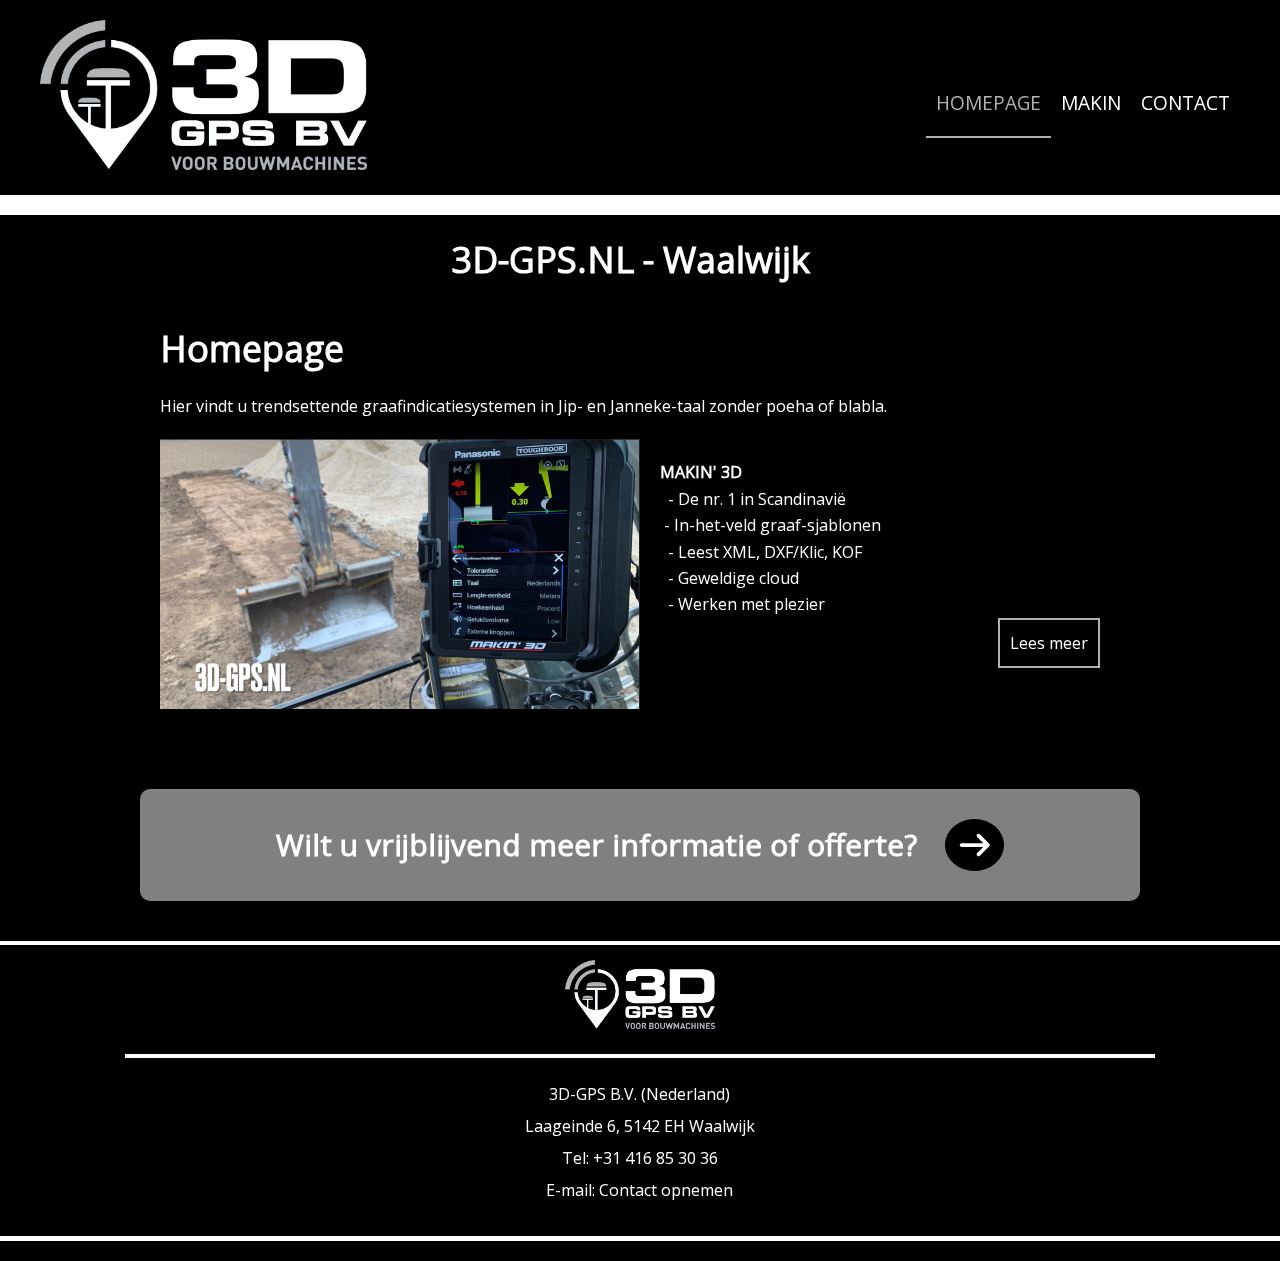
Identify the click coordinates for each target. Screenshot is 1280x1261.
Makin (1091, 103)
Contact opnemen (666, 1190)
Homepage (988, 103)
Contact (1185, 103)
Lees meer (1049, 643)
